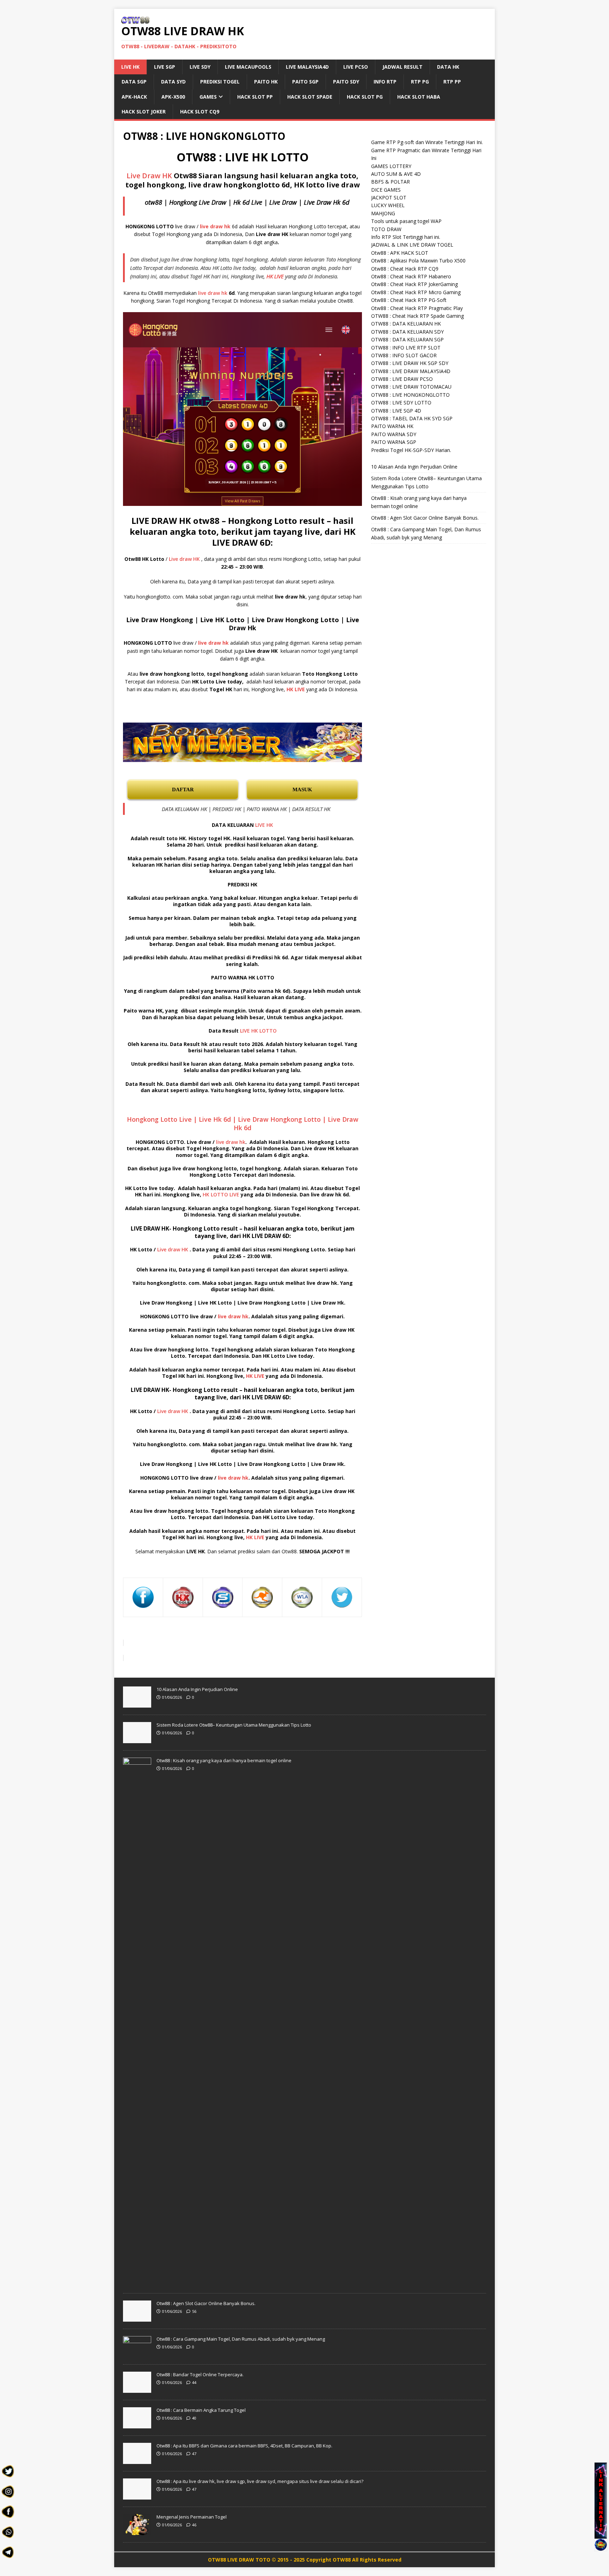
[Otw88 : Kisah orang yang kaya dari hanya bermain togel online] (137, 2282)
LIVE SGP (165, 67)
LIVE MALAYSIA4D (307, 67)
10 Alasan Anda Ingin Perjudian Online (414, 467)
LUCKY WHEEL (388, 205)
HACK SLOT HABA (419, 97)
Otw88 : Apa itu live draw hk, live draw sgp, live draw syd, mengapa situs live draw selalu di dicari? (260, 2481)
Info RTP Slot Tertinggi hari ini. (406, 237)
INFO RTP (385, 82)
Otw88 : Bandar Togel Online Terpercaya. (200, 2374)
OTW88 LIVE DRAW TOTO (240, 2560)
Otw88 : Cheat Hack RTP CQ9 (405, 269)
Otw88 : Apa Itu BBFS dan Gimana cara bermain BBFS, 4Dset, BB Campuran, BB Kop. (244, 2446)
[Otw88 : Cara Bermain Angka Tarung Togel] (137, 2425)
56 (194, 2311)
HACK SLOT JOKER (144, 112)
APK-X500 (173, 97)
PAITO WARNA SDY (394, 434)
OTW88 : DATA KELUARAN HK (406, 324)
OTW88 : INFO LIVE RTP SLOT (406, 348)
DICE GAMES (386, 190)
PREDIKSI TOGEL (220, 82)
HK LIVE (275, 276)
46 (194, 2525)
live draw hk (213, 293)
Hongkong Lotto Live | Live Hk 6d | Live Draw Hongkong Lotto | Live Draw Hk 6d (243, 1123)
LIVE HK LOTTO (258, 1031)
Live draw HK (184, 559)
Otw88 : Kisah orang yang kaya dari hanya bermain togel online (224, 1760)
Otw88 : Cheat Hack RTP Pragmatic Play (417, 308)
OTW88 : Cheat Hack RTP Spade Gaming (417, 316)
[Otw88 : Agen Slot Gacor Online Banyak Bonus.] (137, 2318)
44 (194, 2382)
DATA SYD (173, 82)
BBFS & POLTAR (390, 182)
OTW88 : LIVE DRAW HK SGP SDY (410, 363)
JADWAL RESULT (402, 67)
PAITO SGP (305, 82)
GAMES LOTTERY (391, 166)
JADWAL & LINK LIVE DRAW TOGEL (412, 245)
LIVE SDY (200, 67)
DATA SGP (134, 82)
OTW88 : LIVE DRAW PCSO (402, 379)
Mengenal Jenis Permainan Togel (192, 2517)
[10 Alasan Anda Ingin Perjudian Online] (137, 1704)
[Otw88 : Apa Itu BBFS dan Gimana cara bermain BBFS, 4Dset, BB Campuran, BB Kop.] (137, 2460)
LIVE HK (130, 67)
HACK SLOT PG (365, 97)
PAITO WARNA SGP (394, 442)
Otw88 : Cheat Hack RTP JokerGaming (414, 284)
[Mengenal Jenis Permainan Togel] (137, 2531)
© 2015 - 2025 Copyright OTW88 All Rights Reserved (337, 2560)
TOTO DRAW (386, 229)
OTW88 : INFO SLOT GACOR (404, 355)
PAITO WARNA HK (392, 426)
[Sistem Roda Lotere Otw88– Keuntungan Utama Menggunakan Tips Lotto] (137, 1739)
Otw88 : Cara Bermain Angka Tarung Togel (201, 2410)
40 (194, 2418)
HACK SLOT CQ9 (200, 112)
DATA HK (448, 67)
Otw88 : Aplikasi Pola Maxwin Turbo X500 (418, 261)
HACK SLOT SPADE (310, 97)
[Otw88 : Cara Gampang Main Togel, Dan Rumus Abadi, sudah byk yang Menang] (137, 2353)
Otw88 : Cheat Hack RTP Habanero (411, 276)
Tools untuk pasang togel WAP (406, 221)
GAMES (208, 97)
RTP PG (420, 82)
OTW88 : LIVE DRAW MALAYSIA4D (411, 371)
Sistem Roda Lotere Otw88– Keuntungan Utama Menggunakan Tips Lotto (234, 1725)
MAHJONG (383, 213)
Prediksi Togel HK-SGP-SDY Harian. (411, 450)
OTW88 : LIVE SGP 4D (396, 411)
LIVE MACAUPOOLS (248, 67)
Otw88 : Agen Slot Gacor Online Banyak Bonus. (425, 518)
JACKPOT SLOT (389, 197)
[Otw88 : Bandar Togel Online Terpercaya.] (137, 2389)
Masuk (302, 789)
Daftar (183, 789)
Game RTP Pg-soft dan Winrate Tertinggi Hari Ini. (427, 142)
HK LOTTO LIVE (221, 1194)
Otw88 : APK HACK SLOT (400, 253)
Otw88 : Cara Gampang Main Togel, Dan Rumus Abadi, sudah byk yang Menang (241, 2339)
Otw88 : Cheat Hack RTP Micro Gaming (416, 292)
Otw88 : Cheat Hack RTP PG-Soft (409, 300)
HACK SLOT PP (255, 97)
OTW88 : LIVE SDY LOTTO (401, 402)
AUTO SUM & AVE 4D (396, 174)
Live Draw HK (149, 176)
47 (194, 2454)
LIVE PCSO (356, 67)
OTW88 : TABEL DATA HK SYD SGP (412, 418)
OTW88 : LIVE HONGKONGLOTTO (410, 395)
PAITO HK (266, 82)
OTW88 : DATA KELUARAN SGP (407, 339)
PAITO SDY (346, 82)
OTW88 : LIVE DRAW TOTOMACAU (411, 387)
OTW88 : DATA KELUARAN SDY (407, 332)
